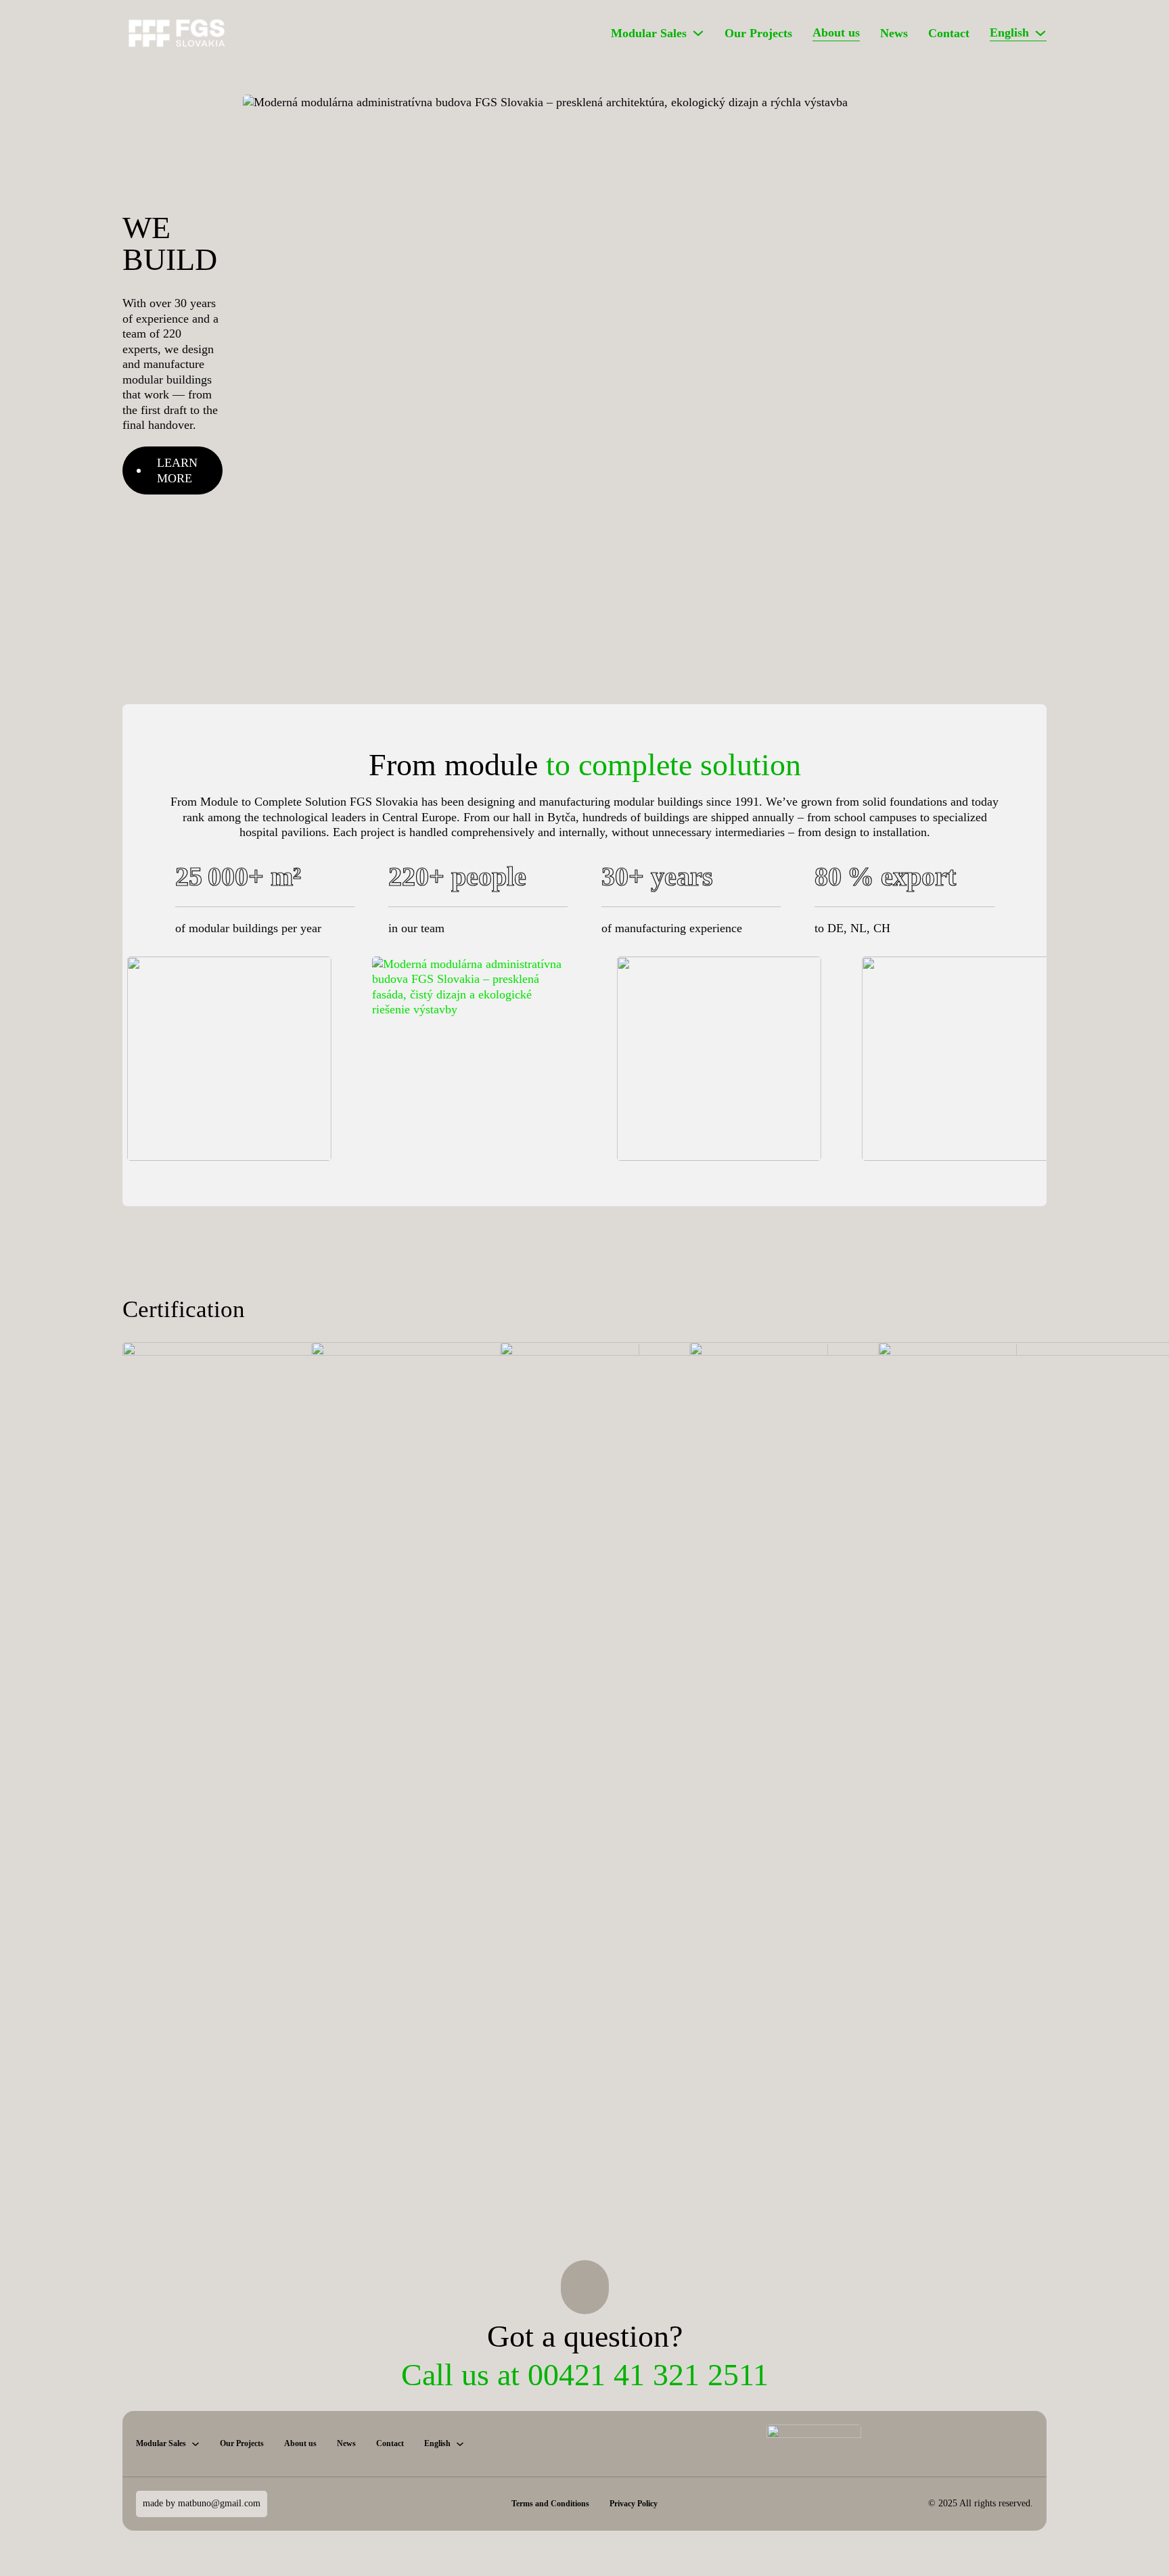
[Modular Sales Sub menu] (698, 33)
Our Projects (758, 33)
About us (836, 32)
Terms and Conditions (550, 2504)
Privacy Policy (634, 2504)
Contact (949, 33)
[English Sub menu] (1040, 33)
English (1009, 32)
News (894, 33)
